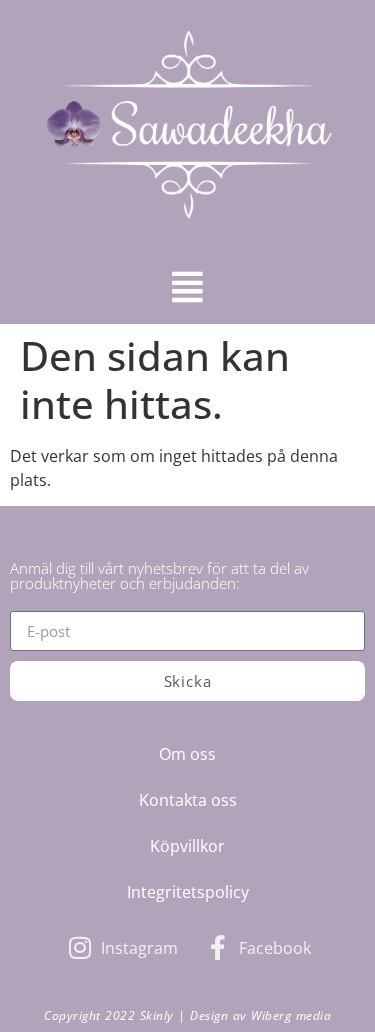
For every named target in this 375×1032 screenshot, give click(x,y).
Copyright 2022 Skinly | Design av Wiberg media (187, 1015)
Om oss (187, 754)
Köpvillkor (187, 846)
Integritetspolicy (188, 892)
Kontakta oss (188, 800)
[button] (187, 286)
